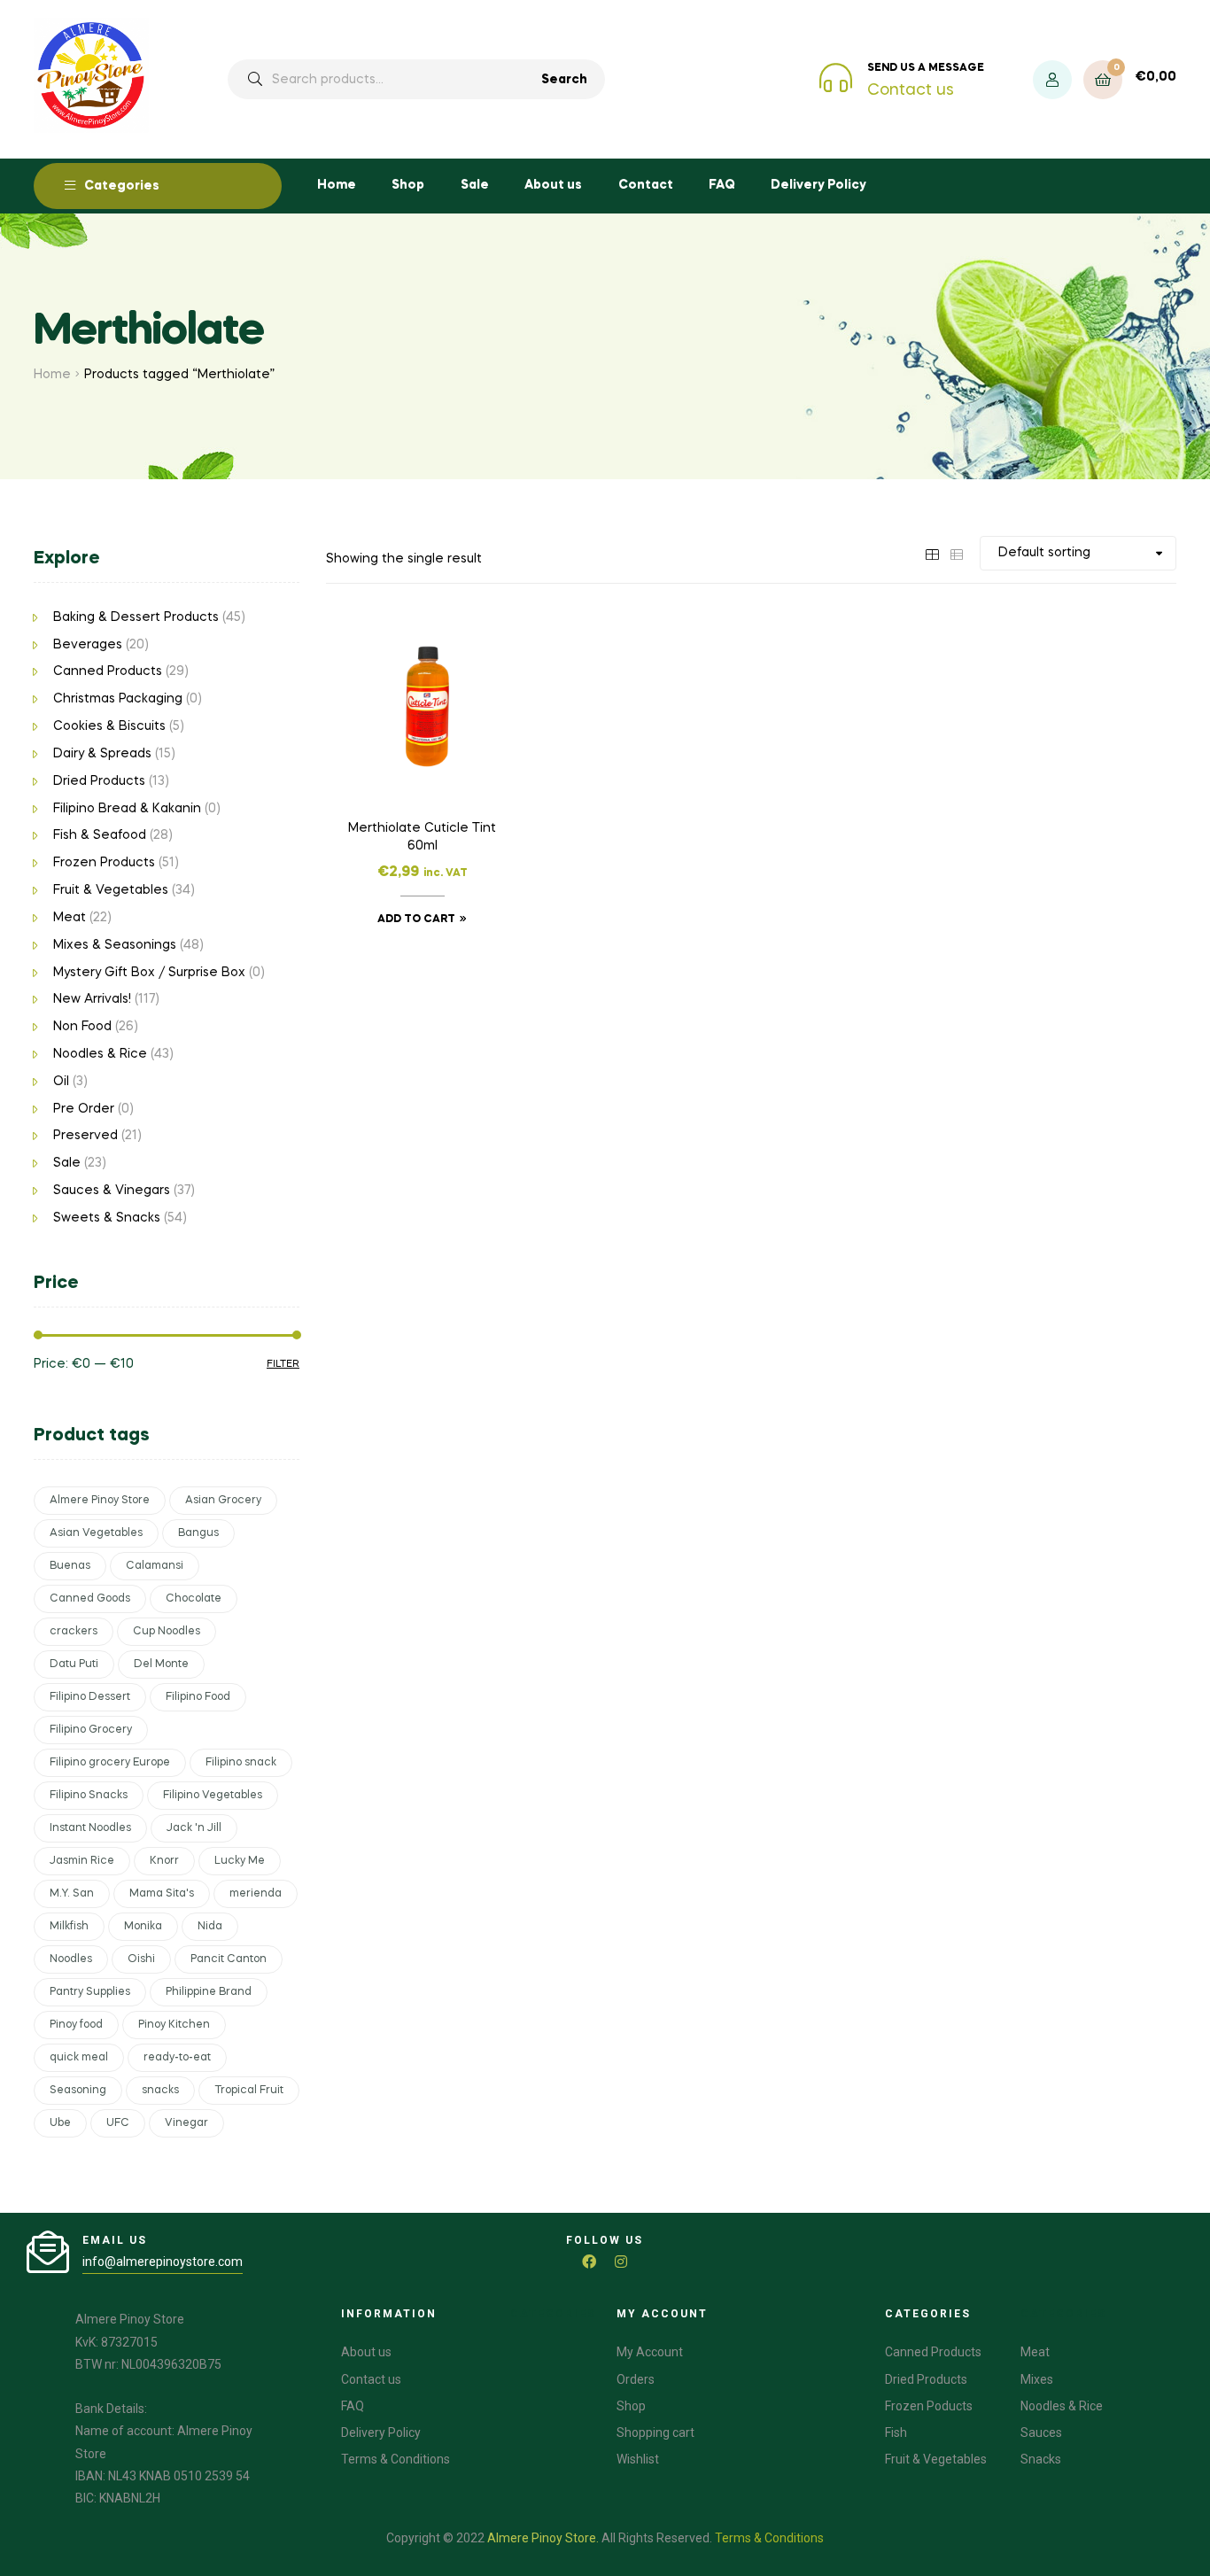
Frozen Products (104, 863)
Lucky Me (240, 1861)
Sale (475, 185)
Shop (408, 185)
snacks (160, 2091)
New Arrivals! (92, 999)
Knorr (164, 1861)
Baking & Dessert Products (136, 617)
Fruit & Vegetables (111, 890)
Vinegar (186, 2123)
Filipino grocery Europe (110, 1763)
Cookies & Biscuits (109, 726)
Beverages (88, 645)
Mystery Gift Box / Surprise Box (149, 973)
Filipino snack (241, 1763)
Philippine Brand (209, 1992)
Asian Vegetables (96, 1533)
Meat (70, 918)
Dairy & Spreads (102, 754)
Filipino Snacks (89, 1796)
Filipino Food (198, 1697)
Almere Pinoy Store (100, 1501)
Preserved (85, 1136)
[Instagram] (621, 2262)
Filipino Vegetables (213, 1796)
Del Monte (161, 1664)
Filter (283, 1364)
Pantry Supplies (90, 1992)
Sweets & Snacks (107, 1218)
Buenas (70, 1566)
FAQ (722, 185)
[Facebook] (589, 2262)
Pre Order (84, 1109)
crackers (74, 1632)
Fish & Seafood (100, 835)
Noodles (71, 1959)
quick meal (79, 2058)
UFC (118, 2123)
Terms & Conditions (769, 2538)
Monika (143, 1927)
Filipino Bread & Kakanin (127, 809)
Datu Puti (74, 1664)
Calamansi (155, 1566)
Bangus (198, 1533)
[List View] (957, 553)
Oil (61, 1082)
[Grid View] (932, 553)
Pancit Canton (229, 1959)
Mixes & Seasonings (115, 945)
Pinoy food (76, 2025)
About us (553, 185)
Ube (60, 2123)
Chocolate (194, 1599)
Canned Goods (90, 1599)
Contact (646, 185)
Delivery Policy (818, 185)
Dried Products (99, 781)
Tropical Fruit (249, 2091)
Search (564, 80)
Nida (210, 1927)
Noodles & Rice (100, 1054)
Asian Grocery (223, 1501)
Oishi (141, 1959)
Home (337, 185)
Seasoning (78, 2091)
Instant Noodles (90, 1828)
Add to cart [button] (416, 919)
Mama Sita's (162, 1894)
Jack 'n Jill (194, 1828)
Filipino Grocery (91, 1730)
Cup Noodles (167, 1632)
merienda (256, 1894)
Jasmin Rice (82, 1861)
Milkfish (69, 1927)
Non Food (82, 1027)
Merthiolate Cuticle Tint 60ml (422, 837)
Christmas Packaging (118, 699)
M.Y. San (72, 1894)
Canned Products (108, 671)
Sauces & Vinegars (112, 1191)
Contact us (911, 90)
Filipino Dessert (90, 1697)
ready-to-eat (177, 2058)
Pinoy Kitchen (174, 2025)
